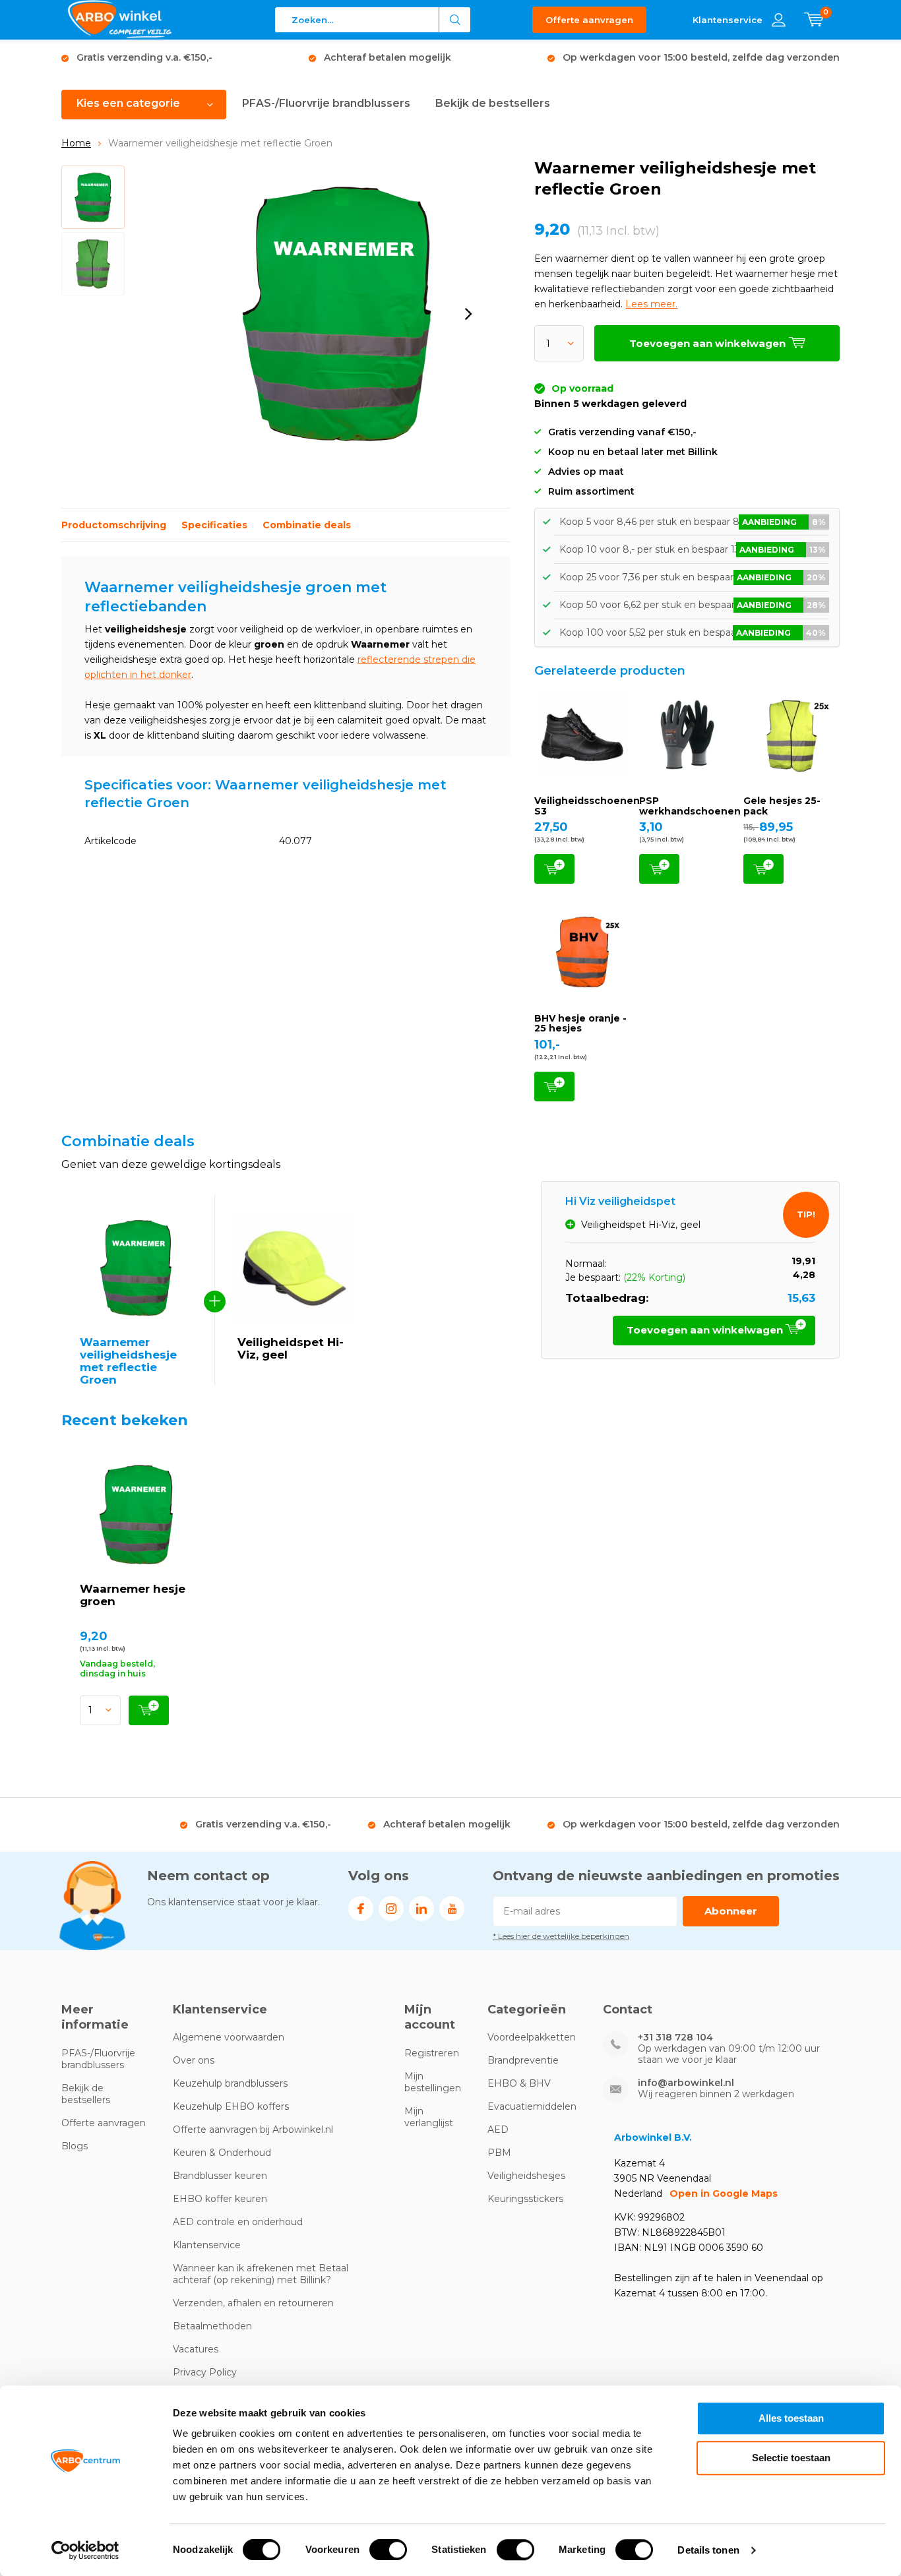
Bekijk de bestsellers (493, 103)
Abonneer (731, 1911)
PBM (499, 2153)
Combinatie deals (307, 525)
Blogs (75, 2146)
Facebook (361, 1909)
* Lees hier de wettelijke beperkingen (561, 1936)
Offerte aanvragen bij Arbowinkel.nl (253, 2130)
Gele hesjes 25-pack (782, 806)
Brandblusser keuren (220, 2176)
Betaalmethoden (212, 2326)
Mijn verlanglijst (429, 2117)
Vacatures (196, 2349)
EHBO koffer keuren (220, 2199)
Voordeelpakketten (532, 2037)
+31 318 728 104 (675, 2038)
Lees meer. (651, 304)
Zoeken (455, 20)
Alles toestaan (791, 2418)
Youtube (452, 1909)
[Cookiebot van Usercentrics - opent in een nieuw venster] (85, 2550)
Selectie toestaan (791, 2458)
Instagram (391, 1909)
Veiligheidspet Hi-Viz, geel (291, 1348)
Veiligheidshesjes (526, 2176)
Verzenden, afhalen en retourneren (253, 2303)
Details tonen (708, 2550)
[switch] (388, 2550)
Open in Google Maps (724, 2193)
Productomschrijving (114, 525)
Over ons (194, 2060)
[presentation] (468, 314)
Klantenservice (207, 2245)
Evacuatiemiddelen (532, 2106)
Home (76, 143)
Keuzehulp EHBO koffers (231, 2106)
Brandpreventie (523, 2060)
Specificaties (214, 525)
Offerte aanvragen (589, 20)
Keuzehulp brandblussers (230, 2083)
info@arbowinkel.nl (686, 2083)
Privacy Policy (205, 2372)
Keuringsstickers (525, 2199)
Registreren (432, 2053)
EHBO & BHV (519, 2083)
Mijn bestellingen (433, 2082)
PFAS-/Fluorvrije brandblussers (326, 103)
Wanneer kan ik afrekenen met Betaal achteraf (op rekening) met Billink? (261, 2274)
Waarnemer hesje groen (133, 1595)
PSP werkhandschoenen (690, 806)
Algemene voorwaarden (229, 2037)
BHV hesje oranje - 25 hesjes (580, 1024)
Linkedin (421, 1909)
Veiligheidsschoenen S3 (587, 806)
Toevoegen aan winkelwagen (554, 869)
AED (498, 2130)
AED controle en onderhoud (238, 2222)
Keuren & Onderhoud (222, 2153)
